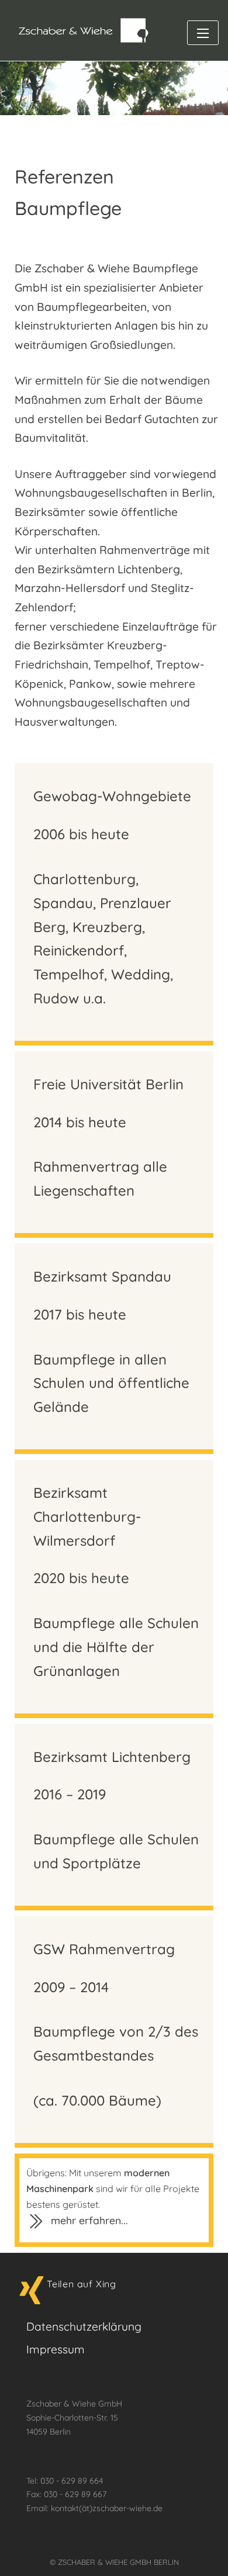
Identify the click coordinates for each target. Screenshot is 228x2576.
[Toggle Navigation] (203, 33)
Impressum (56, 2349)
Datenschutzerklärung (84, 2326)
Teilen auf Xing (82, 2284)
